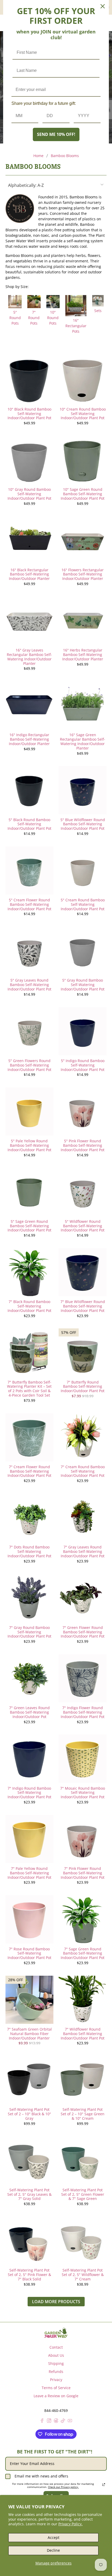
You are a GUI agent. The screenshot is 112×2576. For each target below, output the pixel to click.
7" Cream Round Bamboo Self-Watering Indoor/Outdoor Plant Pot (83, 1471)
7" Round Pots (34, 318)
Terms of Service (56, 2388)
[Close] (103, 6)
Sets (98, 311)
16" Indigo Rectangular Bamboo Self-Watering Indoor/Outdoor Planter (29, 739)
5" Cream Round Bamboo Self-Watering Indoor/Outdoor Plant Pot (83, 904)
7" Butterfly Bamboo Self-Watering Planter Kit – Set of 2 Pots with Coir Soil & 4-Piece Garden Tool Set (29, 1389)
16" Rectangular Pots (76, 326)
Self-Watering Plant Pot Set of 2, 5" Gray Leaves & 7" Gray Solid (29, 2194)
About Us (56, 2355)
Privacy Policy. (70, 2524)
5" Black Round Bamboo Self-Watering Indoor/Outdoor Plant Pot (29, 824)
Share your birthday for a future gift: (44, 103)
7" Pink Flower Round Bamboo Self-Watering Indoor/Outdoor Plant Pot (83, 1873)
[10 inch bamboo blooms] (53, 307)
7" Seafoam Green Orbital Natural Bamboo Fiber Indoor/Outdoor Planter (29, 2033)
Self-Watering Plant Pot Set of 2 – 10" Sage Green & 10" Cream (83, 2114)
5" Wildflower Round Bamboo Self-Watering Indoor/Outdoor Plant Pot (83, 1226)
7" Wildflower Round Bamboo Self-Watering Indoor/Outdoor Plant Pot (83, 2033)
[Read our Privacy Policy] (104, 2485)
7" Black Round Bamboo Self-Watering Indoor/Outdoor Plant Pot (29, 1306)
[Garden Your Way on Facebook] (42, 2421)
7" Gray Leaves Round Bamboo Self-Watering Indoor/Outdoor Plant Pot (83, 1551)
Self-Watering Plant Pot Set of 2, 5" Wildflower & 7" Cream (83, 2274)
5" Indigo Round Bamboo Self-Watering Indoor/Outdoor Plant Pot (83, 1065)
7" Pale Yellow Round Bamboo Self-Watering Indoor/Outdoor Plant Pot (29, 1873)
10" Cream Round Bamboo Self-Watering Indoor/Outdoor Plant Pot (83, 413)
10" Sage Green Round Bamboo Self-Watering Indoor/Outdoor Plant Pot (83, 494)
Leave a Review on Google (56, 2396)
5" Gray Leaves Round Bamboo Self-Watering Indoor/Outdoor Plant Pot (29, 984)
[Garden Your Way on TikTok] (63, 2421)
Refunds (56, 2372)
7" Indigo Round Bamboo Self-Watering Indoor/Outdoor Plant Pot (29, 1793)
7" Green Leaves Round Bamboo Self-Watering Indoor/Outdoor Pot (29, 1712)
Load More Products (56, 2302)
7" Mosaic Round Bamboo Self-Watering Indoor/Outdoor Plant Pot (83, 1793)
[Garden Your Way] (56, 2333)
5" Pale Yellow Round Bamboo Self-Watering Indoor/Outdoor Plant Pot (29, 1145)
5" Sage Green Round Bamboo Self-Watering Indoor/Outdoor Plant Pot (29, 1226)
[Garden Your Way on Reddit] (56, 2421)
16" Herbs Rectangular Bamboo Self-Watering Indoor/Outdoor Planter (83, 654)
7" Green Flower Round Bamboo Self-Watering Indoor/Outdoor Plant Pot (83, 1632)
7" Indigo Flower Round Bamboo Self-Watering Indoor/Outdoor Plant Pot (83, 1712)
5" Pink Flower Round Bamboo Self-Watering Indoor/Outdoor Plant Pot (83, 1145)
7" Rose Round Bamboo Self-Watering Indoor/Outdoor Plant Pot (29, 1953)
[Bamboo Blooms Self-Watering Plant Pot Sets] (98, 305)
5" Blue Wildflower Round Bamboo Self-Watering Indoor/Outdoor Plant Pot (83, 824)
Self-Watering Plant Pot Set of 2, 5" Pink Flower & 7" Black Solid (29, 2274)
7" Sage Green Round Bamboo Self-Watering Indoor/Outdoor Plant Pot (83, 1953)
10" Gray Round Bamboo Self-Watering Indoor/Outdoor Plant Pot (29, 494)
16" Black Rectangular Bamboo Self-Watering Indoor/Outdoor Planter (29, 574)
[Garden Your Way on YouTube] (70, 2421)
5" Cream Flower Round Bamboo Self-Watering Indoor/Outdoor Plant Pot (29, 904)
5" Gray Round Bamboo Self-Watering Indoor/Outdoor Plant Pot (83, 984)
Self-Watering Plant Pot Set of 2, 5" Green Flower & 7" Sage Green (83, 2194)
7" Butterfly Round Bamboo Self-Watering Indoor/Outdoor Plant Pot (83, 1386)
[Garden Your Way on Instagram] (49, 2421)
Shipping (56, 2363)
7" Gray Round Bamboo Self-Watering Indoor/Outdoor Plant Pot (29, 1632)
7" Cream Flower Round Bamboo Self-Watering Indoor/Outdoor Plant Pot (29, 1471)
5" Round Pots (15, 318)
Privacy (56, 2380)
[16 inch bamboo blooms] (76, 315)
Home (38, 156)
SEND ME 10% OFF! (56, 134)
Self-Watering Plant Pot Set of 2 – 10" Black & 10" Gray (29, 2114)
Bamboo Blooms (65, 156)
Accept (54, 2537)
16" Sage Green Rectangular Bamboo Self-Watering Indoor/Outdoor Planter (83, 741)
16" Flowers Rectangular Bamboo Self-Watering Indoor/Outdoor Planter (83, 574)
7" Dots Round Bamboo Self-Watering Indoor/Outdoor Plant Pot (29, 1551)
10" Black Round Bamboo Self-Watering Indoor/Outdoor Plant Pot (29, 413)
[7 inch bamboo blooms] (34, 307)
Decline (53, 2550)
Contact (56, 2347)
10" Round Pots (53, 318)
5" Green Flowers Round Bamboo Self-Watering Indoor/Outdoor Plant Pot (29, 1065)
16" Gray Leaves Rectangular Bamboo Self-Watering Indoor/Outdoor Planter (29, 657)
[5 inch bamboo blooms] (15, 307)
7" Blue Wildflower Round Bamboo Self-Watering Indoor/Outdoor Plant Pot (83, 1306)
